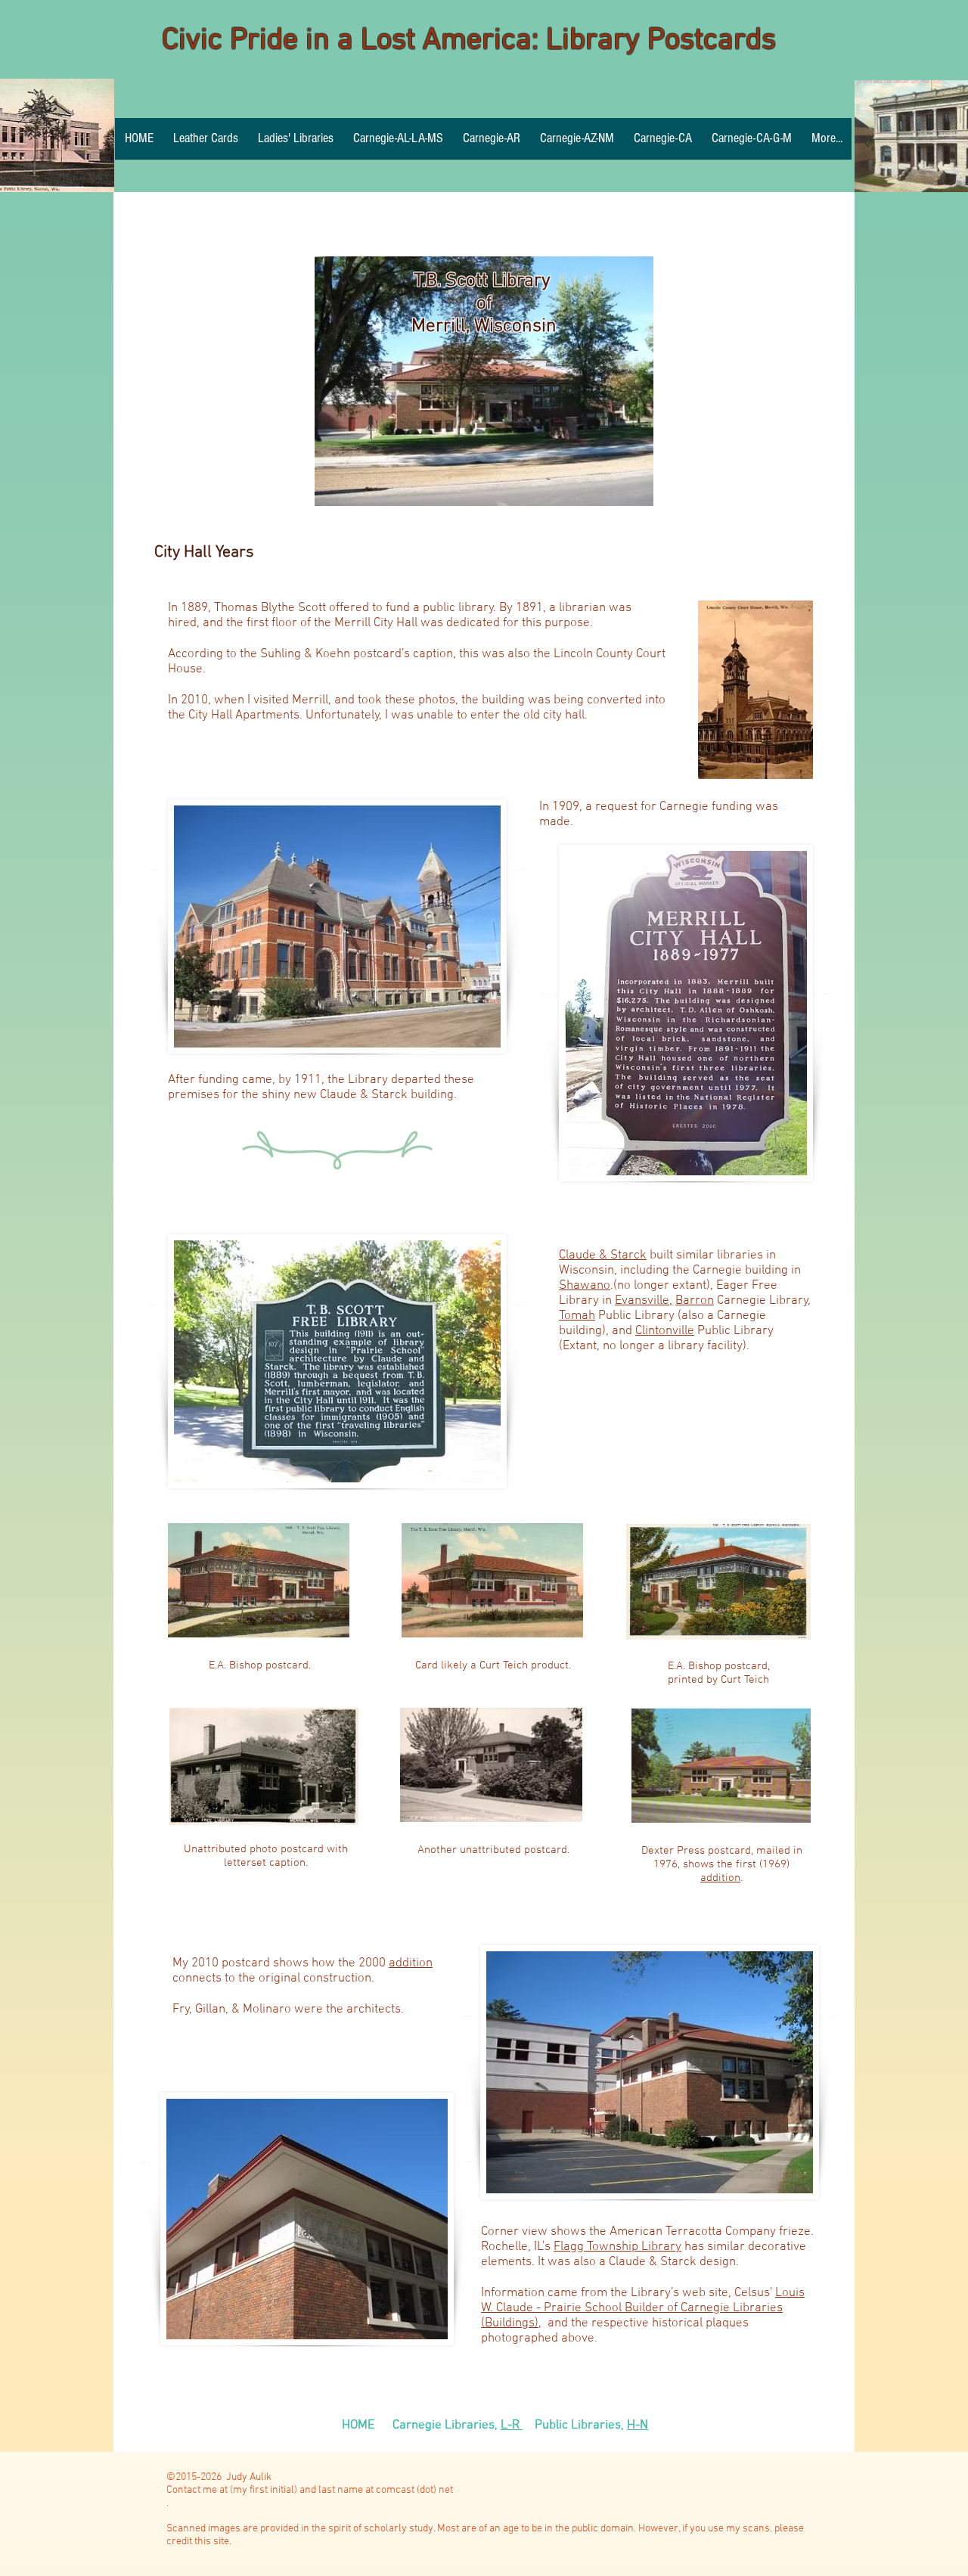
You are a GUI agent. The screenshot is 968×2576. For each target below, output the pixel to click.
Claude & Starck (603, 1255)
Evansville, (644, 1301)
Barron (695, 1301)
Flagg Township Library (617, 2247)
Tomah (577, 1316)
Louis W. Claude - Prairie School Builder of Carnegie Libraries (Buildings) (643, 2308)
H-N (638, 2425)
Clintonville (665, 1331)
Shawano (585, 1286)
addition (720, 1878)
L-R (512, 2425)
